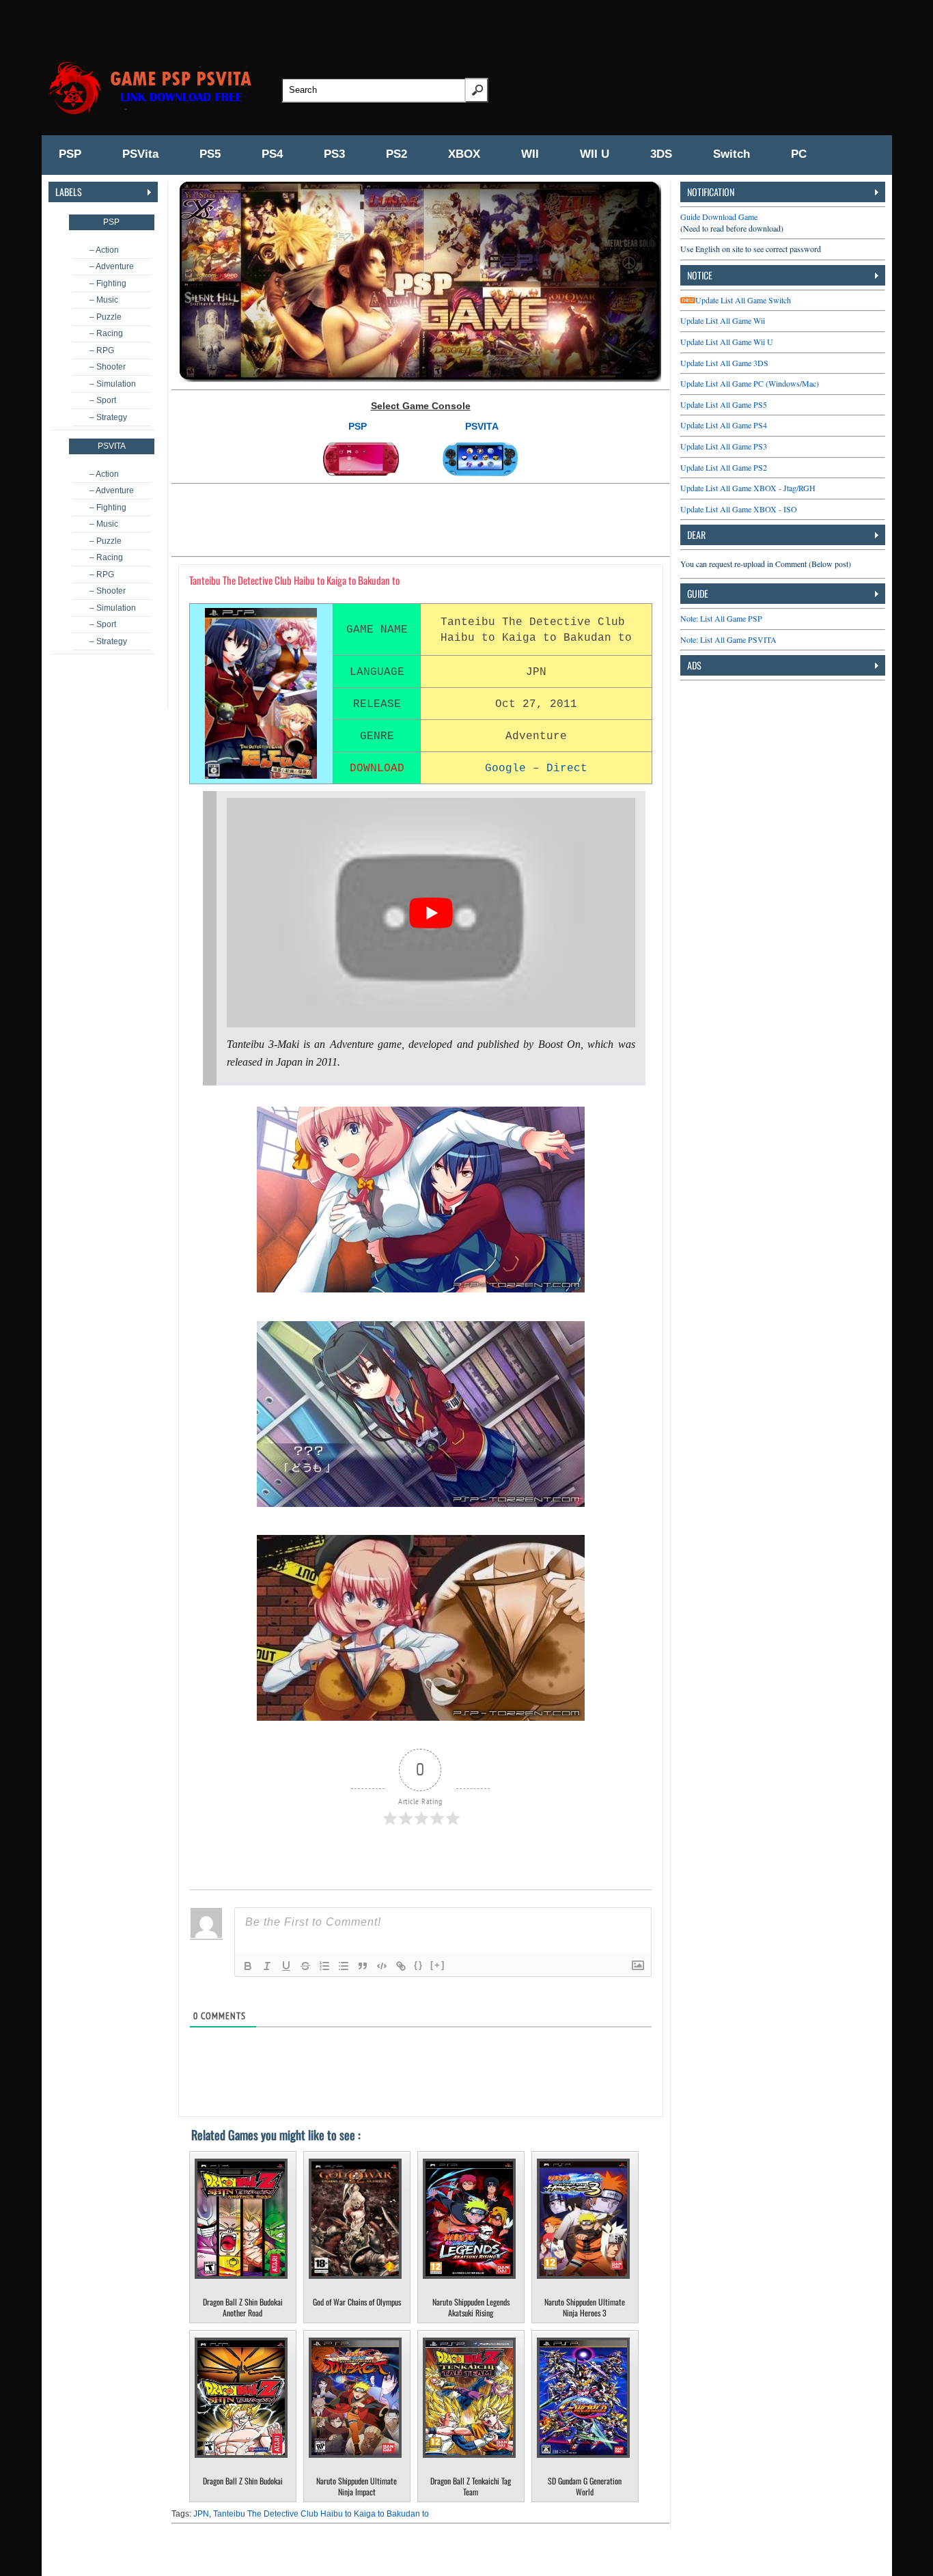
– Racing (106, 333)
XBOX (464, 154)
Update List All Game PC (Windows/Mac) (750, 383)
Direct (567, 768)
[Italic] (267, 1966)
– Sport (103, 400)
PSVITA (482, 426)
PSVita (140, 154)
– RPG (102, 350)
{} (419, 1965)
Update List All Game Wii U (727, 342)
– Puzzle (106, 317)
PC (799, 154)
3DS (661, 154)
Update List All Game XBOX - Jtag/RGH (748, 488)
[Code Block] (382, 1966)
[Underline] (286, 1966)
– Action (104, 250)
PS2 (396, 154)
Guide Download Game (719, 217)
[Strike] (305, 1966)
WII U (595, 154)
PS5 (210, 154)
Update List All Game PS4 (724, 425)
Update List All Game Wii (723, 320)
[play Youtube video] (431, 913)
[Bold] (248, 1966)
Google (505, 768)
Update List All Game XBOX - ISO (739, 509)
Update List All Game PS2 (724, 467)
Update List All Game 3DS (724, 363)
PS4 (272, 154)
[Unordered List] (344, 1966)
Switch (732, 154)
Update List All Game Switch (743, 300)
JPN (201, 2514)
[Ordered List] (324, 1966)
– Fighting (108, 283)
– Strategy (108, 417)
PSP (70, 154)
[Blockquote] (363, 1966)
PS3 (334, 154)
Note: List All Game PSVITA (728, 639)
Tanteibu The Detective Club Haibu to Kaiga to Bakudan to (321, 2514)
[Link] (401, 1966)
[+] (438, 1965)
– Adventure (112, 266)
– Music (104, 300)
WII (530, 154)
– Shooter (108, 367)
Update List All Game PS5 (724, 404)
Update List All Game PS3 (724, 446)
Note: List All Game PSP (721, 618)
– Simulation (113, 384)
